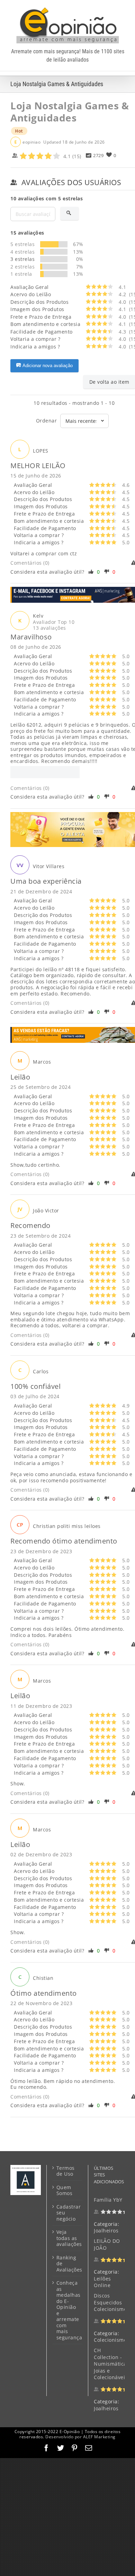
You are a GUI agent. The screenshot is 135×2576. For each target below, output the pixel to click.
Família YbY (108, 2200)
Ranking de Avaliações (68, 2264)
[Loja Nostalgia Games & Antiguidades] (45, 772)
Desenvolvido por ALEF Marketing (80, 2437)
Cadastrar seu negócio (68, 2213)
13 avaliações (49, 628)
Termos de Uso (66, 2171)
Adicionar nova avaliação (48, 366)
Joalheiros (106, 2231)
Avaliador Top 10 (54, 622)
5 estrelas (22, 244)
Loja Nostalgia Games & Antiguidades (70, 112)
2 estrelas (22, 267)
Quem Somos (65, 2190)
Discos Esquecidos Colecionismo (110, 2302)
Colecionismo (110, 2340)
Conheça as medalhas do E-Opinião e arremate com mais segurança (68, 2310)
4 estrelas (22, 252)
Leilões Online (102, 2282)
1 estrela (21, 274)
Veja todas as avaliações (68, 2238)
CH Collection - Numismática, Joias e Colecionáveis (111, 2364)
